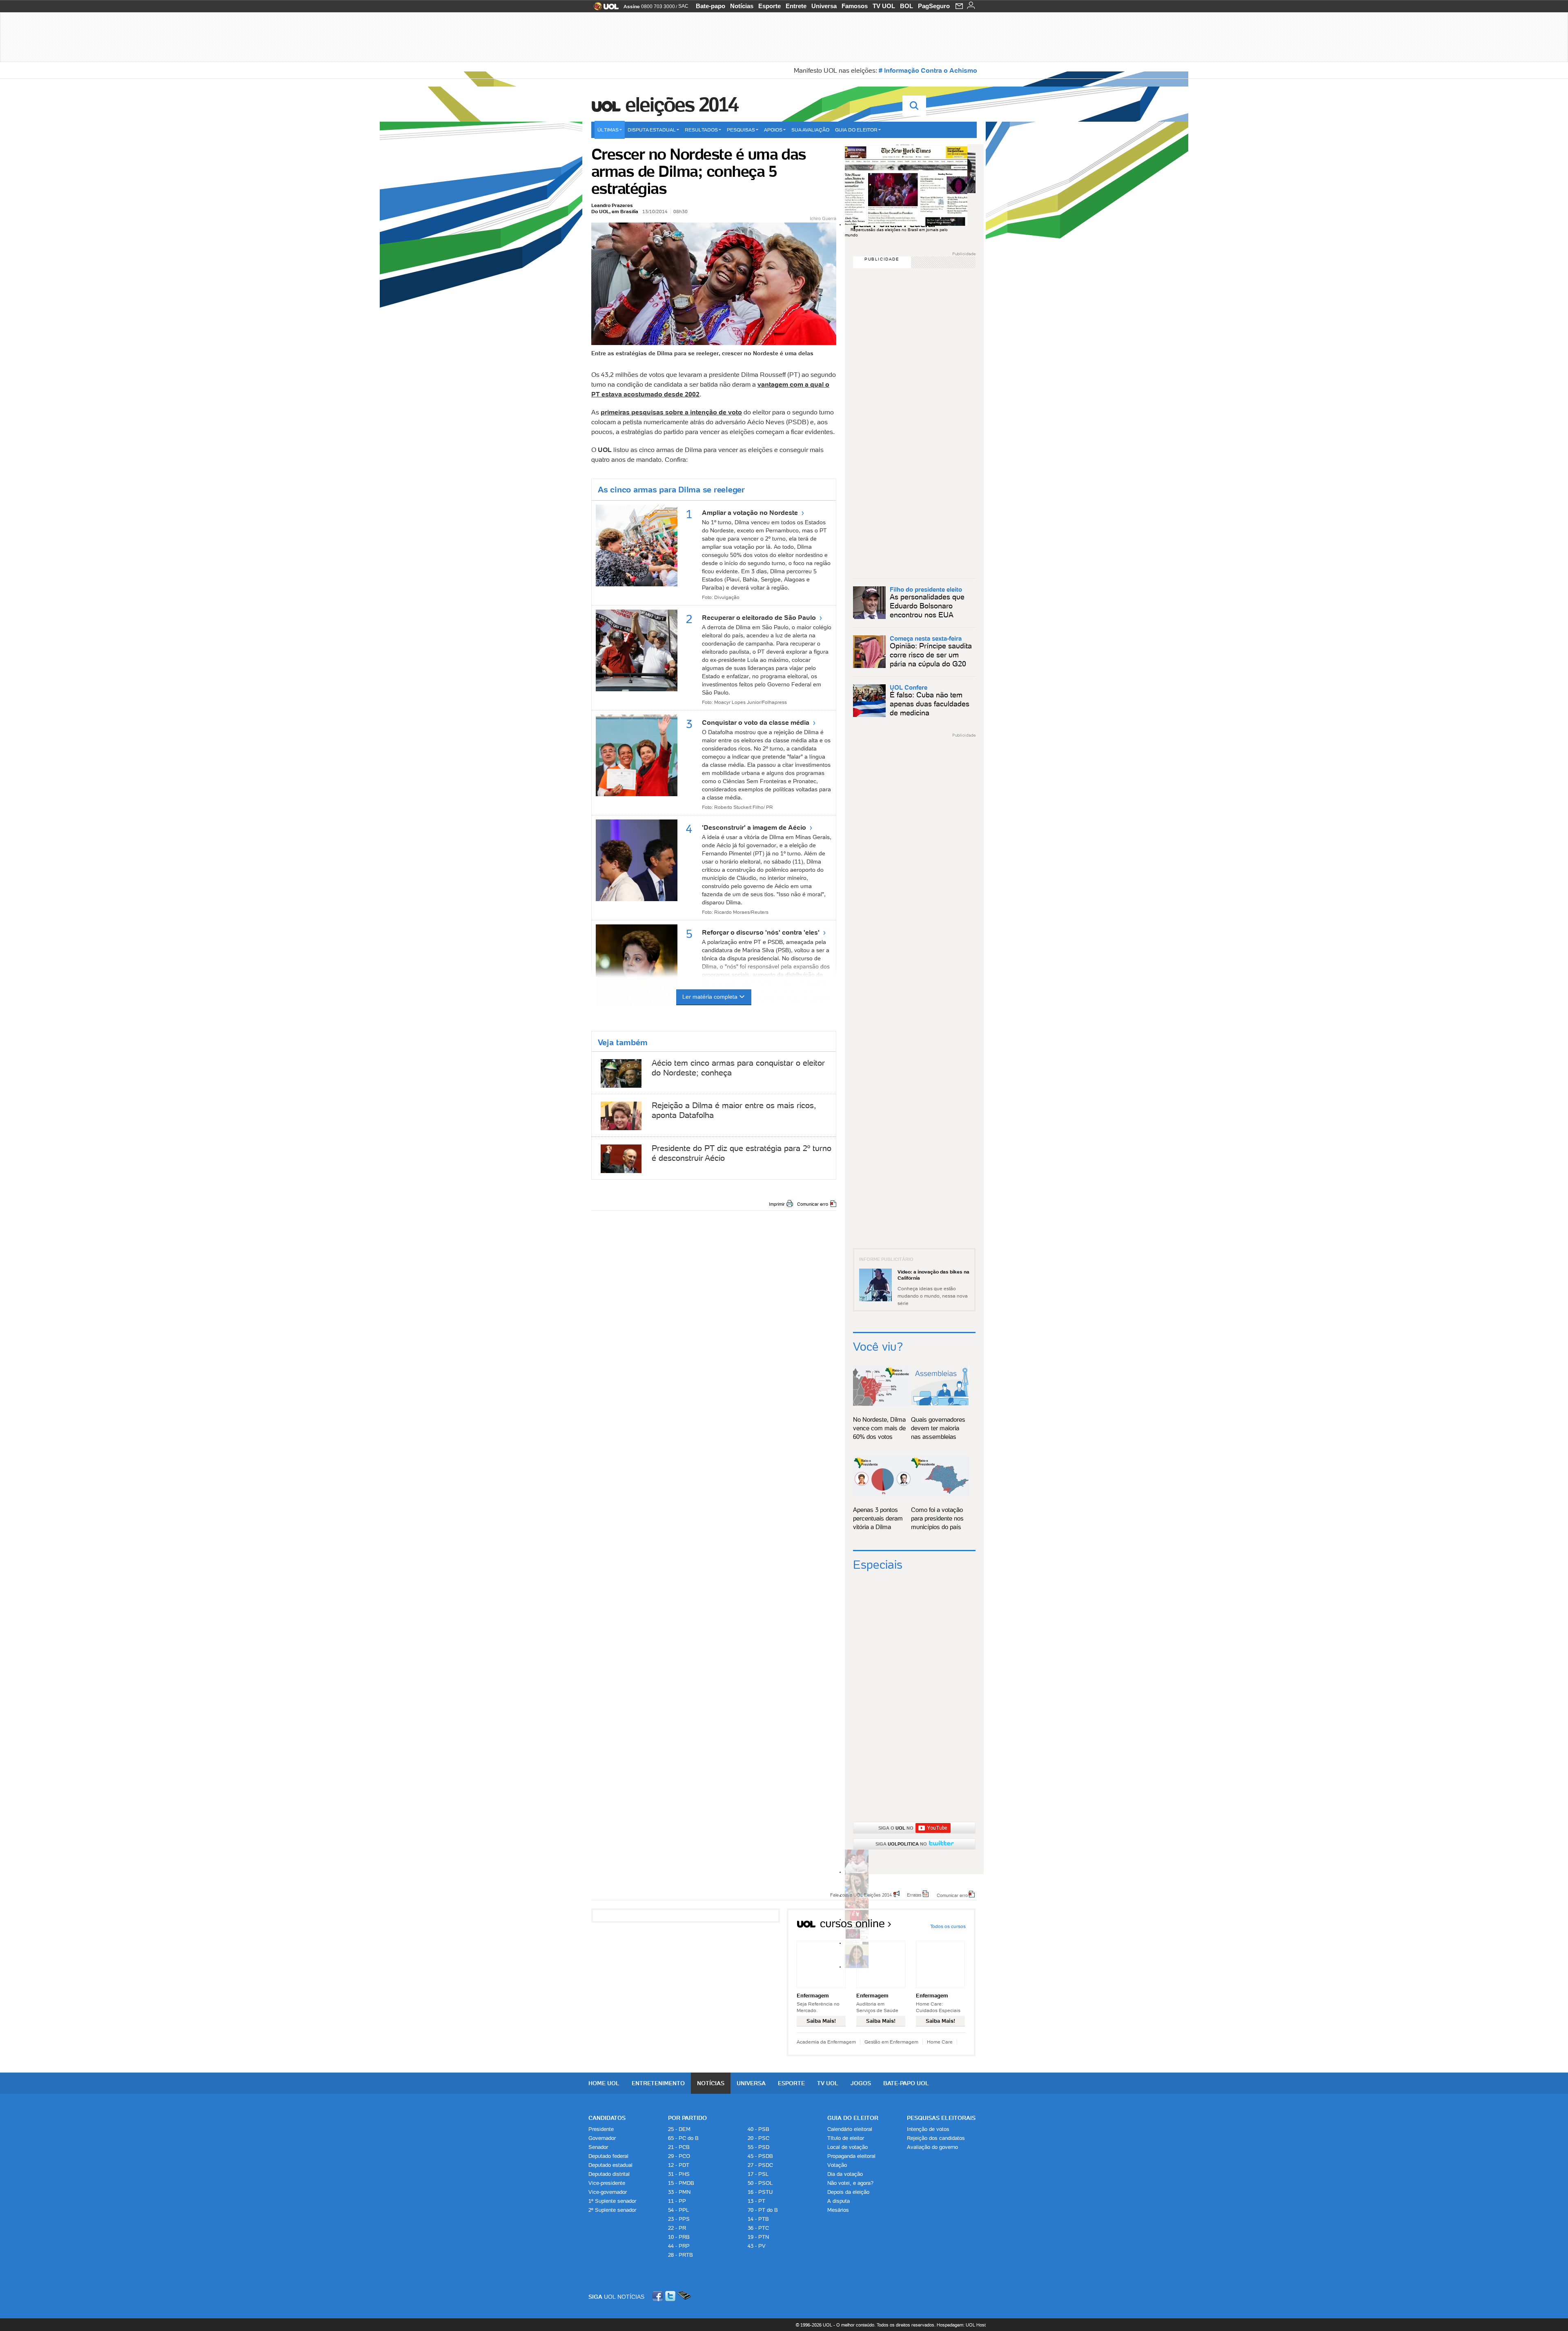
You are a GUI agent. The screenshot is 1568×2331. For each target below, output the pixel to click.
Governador (602, 2138)
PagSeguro (934, 6)
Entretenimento (658, 2083)
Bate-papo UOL (906, 2083)
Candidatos (607, 2118)
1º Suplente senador (612, 2201)
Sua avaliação (810, 130)
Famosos (855, 6)
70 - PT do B (763, 2210)
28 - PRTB (680, 2255)
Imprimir (777, 1204)
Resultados (701, 130)
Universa (824, 6)
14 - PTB (758, 2219)
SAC (683, 6)
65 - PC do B (683, 2138)
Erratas (914, 1895)
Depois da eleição (848, 2192)
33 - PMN (679, 2192)
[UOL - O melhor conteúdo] (604, 9)
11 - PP (677, 2201)
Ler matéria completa (710, 997)
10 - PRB (679, 2237)
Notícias (742, 6)
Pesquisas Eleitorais (941, 2118)
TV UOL (884, 6)
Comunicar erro (813, 1204)
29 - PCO (679, 2156)
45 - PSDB (760, 2156)
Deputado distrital (609, 2174)
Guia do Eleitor (853, 2118)
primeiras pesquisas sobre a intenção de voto (671, 412)
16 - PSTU (760, 2192)
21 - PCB (679, 2147)
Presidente (601, 2129)
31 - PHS (679, 2174)
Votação (837, 2165)
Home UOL (604, 2083)
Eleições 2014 (682, 105)
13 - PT (756, 2201)
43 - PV (757, 2246)
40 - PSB (758, 2129)
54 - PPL (678, 2210)
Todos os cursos (948, 1926)
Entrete (796, 6)
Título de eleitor (846, 2138)
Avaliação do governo (932, 2147)
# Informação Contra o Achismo (928, 70)
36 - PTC (758, 2228)
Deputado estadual (610, 2165)
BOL (906, 6)
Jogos (861, 2083)
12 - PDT (679, 2165)
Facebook (659, 2296)
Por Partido (687, 2118)
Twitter (671, 2296)
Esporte (770, 6)
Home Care (940, 2042)
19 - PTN (758, 2237)
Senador (598, 2147)
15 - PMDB (681, 2183)
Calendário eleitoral (850, 2129)
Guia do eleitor (856, 130)
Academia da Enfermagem (826, 2042)
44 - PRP (679, 2246)
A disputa (839, 2201)
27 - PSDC (760, 2165)
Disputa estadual (652, 130)
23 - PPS (679, 2219)
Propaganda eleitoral (851, 2156)
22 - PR (677, 2228)
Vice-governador (608, 2192)
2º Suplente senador (612, 2210)
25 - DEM (679, 2129)
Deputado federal (608, 2156)
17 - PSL (758, 2174)
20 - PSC (758, 2138)
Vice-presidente (607, 2183)
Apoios (773, 130)
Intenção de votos (928, 2129)
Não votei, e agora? (850, 2183)
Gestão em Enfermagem (891, 2042)
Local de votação (847, 2147)
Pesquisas (741, 130)
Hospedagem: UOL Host (961, 2325)
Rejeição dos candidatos (936, 2138)
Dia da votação (845, 2174)
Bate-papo (710, 6)
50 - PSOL (760, 2183)
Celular (684, 2296)
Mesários (838, 2210)
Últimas (608, 130)
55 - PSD (758, 2147)
